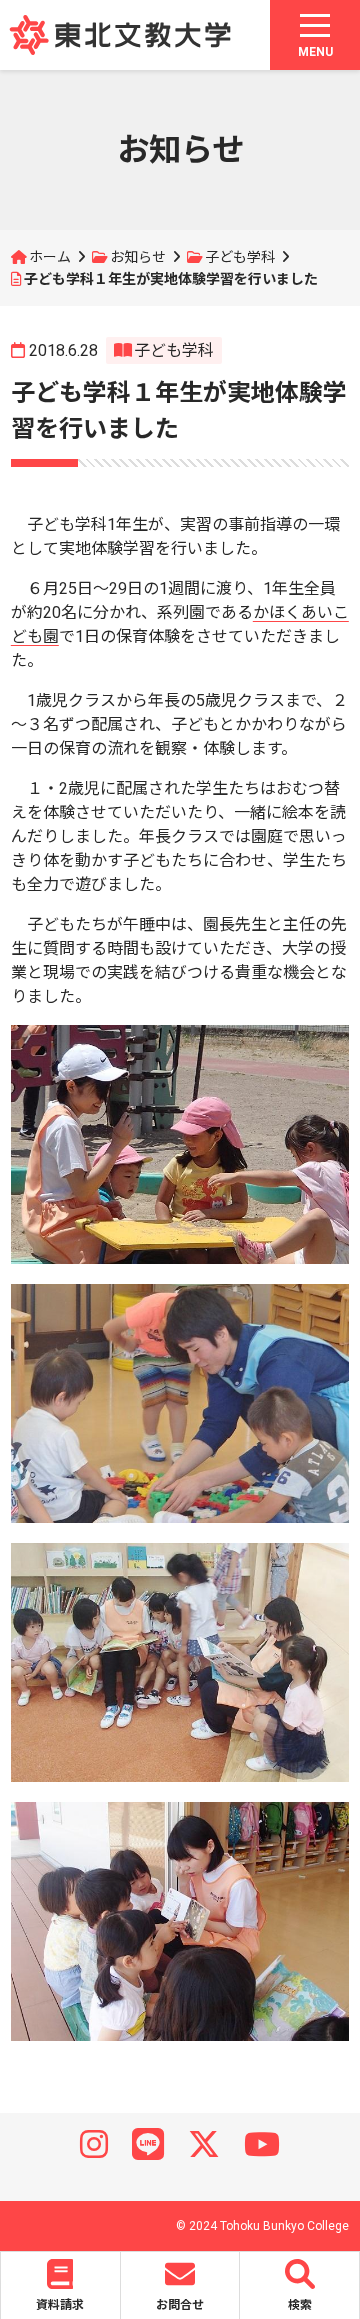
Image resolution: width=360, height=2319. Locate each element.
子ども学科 (240, 257)
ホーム (50, 257)
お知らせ (138, 257)
